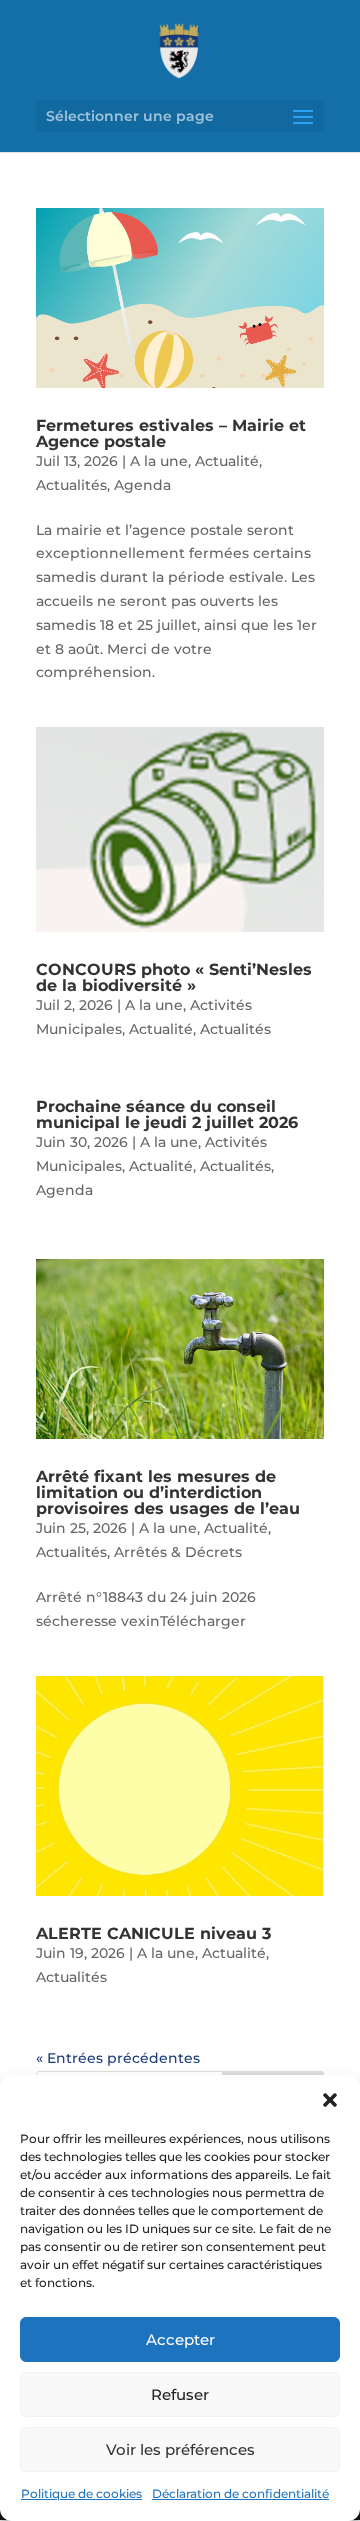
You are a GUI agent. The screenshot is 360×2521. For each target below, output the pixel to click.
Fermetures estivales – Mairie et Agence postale (171, 433)
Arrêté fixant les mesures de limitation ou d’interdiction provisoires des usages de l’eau (168, 1492)
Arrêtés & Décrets (178, 1552)
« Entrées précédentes (118, 2058)
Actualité (227, 461)
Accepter (180, 2339)
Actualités (71, 485)
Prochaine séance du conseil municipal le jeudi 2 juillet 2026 (167, 1114)
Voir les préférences (180, 2449)
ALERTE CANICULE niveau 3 (153, 1933)
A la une (159, 461)
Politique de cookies (81, 2493)
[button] (330, 2100)
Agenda (142, 485)
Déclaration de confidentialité (240, 2493)
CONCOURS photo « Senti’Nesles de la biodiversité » (174, 977)
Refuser (180, 2394)
